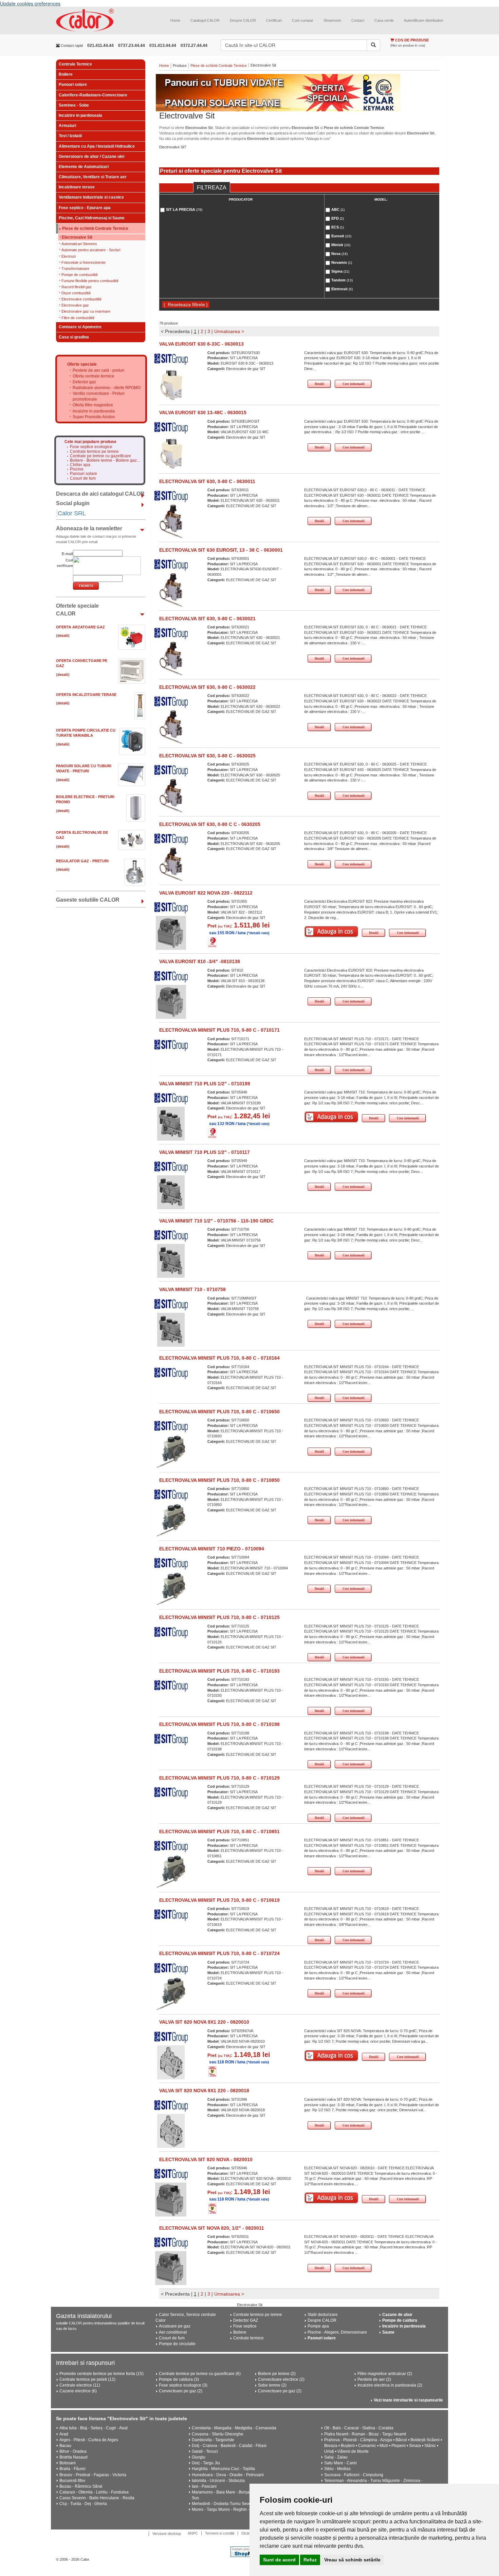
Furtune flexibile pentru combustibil (90, 281)
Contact (358, 20)
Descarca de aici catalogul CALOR (100, 494)
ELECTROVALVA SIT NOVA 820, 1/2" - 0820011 (212, 2228)
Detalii (319, 384)
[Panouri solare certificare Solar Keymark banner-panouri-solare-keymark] (299, 93)
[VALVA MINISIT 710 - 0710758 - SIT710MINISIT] (171, 1329)
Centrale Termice (75, 64)
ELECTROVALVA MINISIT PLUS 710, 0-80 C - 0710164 (219, 1358)
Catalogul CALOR (205, 20)
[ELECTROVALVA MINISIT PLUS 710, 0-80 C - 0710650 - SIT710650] (171, 1451)
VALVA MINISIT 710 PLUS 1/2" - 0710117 (205, 1152)
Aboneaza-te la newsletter (89, 528)
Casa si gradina (74, 337)
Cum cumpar (303, 20)
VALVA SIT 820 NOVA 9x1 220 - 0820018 (204, 2091)
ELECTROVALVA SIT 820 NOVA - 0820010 (206, 2159)
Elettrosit (342, 289)
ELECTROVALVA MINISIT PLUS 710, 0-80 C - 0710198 (219, 1724)
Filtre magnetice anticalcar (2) (385, 2374)
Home (175, 20)
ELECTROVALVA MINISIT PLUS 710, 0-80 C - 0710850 (219, 1480)
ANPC (193, 2533)
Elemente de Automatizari (84, 167)
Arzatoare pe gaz (175, 2326)
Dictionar (249, 2533)
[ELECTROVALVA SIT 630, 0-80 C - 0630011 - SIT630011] (171, 521)
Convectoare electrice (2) (281, 2379)
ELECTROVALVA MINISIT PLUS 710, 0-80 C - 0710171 (219, 1030)
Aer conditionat (173, 2332)
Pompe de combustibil (79, 275)
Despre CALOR (243, 20)
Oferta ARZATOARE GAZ (80, 627)
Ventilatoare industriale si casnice (91, 197)
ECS (338, 227)
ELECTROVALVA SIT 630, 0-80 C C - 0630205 (210, 824)
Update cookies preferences (30, 3)
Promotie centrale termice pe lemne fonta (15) (101, 2374)
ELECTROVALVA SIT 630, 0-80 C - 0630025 (207, 756)
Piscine (77, 469)
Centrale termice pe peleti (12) (87, 2379)
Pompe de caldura (400, 2320)
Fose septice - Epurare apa (85, 208)
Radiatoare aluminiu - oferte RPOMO (107, 388)
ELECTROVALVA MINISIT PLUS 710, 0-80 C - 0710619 (219, 1900)
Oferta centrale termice (94, 376)
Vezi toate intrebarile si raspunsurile (408, 2400)
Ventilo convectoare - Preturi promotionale (99, 396)
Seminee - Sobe (74, 105)
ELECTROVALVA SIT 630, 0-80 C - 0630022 (207, 687)
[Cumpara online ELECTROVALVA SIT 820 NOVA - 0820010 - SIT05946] (331, 2198)
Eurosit (341, 236)
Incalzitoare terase (77, 187)
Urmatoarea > (229, 331)
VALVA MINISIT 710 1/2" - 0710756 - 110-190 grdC (216, 1221)
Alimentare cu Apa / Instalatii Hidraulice (97, 146)
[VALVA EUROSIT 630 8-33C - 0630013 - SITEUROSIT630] (171, 384)
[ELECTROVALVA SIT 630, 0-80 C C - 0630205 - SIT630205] (171, 864)
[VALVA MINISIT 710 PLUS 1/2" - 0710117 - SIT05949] (171, 1192)
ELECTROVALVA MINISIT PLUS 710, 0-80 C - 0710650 (219, 1412)
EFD (338, 218)
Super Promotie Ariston (94, 417)
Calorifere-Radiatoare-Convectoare (93, 95)
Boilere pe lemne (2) (277, 2374)
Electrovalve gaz (75, 305)
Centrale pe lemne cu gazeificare (100, 456)
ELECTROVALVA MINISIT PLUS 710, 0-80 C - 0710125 (219, 1617)
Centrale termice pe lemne (94, 452)
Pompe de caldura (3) (179, 2379)
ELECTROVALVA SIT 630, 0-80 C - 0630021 (207, 619)
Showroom (332, 20)
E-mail (67, 554)
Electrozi (69, 256)
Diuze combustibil (76, 293)
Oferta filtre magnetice (93, 405)
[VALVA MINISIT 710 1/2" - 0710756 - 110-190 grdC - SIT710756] (171, 1261)
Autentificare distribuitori (423, 20)
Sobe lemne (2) (272, 2385)
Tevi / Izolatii (70, 136)
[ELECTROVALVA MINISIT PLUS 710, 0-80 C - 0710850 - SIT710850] (171, 1520)
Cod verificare (65, 563)
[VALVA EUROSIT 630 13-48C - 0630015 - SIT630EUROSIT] (171, 453)
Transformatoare (75, 269)
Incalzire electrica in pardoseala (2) (390, 2385)
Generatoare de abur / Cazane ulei (91, 157)
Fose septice (245, 2326)
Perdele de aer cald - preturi (98, 370)
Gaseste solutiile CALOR (88, 900)
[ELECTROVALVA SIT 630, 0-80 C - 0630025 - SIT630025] (171, 795)
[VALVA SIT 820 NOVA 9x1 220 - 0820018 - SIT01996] (171, 2131)
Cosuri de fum (83, 479)
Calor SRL (72, 513)
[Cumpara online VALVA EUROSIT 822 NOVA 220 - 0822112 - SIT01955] (331, 932)
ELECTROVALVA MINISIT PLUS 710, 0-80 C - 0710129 (219, 1778)
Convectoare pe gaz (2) (181, 2391)
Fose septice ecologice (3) (183, 2385)
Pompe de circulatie (177, 2344)
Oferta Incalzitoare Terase (86, 695)
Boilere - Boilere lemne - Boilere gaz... (105, 461)
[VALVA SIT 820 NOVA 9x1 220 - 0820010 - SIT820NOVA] (171, 2062)
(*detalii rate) (258, 933)
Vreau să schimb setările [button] (352, 2560)
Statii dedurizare (323, 2315)
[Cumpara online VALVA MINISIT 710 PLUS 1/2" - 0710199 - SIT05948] (331, 1117)
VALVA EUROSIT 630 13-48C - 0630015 (203, 412)
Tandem (342, 280)
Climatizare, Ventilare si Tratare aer (93, 177)
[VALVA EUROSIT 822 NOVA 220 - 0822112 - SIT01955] (171, 933)
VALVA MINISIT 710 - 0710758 (192, 1289)
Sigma (340, 271)
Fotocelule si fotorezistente (84, 262)
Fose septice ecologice (91, 447)
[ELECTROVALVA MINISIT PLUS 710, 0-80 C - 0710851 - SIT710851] (171, 1871)
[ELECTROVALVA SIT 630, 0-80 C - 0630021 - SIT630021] (171, 658)
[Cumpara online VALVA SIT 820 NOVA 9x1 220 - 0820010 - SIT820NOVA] (331, 2056)
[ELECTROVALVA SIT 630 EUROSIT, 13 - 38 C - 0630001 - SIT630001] (171, 590)
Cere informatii (354, 384)
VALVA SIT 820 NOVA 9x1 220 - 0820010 (204, 2022)
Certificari (274, 20)
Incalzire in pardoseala (80, 115)
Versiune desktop (167, 2534)
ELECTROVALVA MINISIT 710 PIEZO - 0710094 (212, 1549)
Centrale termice (248, 2338)
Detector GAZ (246, 2320)
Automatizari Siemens (79, 244)
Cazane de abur (397, 2315)
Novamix (342, 262)
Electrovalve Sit (77, 237)
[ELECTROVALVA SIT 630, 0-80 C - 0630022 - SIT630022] (171, 727)
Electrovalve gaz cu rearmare (86, 311)
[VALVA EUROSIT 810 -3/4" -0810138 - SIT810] (171, 1001)
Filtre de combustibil (78, 318)
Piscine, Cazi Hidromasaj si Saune (92, 218)
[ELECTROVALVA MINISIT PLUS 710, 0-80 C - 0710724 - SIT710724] (171, 1993)
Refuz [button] (310, 2560)
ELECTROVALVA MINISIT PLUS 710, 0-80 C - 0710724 (219, 1953)
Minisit (341, 245)
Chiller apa (80, 465)
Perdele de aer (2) (374, 2379)
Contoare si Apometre (80, 327)
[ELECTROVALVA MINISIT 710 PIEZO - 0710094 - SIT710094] (171, 1588)
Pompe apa (318, 2326)
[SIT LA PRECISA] (171, 358)
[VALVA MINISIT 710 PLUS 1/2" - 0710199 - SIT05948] (171, 1123)
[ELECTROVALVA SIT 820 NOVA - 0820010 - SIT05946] (171, 2199)
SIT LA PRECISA (184, 209)
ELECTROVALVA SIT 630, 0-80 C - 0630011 (207, 481)
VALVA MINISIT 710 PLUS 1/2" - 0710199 (205, 1084)
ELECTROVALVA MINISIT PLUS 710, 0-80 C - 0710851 (219, 1832)
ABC (338, 209)
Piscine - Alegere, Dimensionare (337, 2332)
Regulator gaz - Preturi (82, 861)
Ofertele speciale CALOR (77, 610)
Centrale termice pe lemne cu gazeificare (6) (200, 2374)
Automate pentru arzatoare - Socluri (91, 250)
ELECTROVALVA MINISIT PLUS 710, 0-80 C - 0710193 (219, 1671)
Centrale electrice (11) (80, 2385)
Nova (339, 254)
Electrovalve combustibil (81, 299)
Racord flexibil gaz (77, 287)
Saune (388, 2332)
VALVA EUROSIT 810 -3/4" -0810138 (200, 961)
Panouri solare (73, 85)
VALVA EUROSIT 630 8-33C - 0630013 (201, 344)
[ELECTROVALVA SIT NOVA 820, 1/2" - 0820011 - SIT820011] (171, 2268)
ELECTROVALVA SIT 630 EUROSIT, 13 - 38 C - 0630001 (221, 550)
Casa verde (384, 20)
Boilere (66, 74)
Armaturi (67, 126)
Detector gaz (84, 382)
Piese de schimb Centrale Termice (95, 229)
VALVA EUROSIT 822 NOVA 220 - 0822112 (206, 893)
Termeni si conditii (220, 2533)
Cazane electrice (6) (78, 2391)
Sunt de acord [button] (279, 2560)
